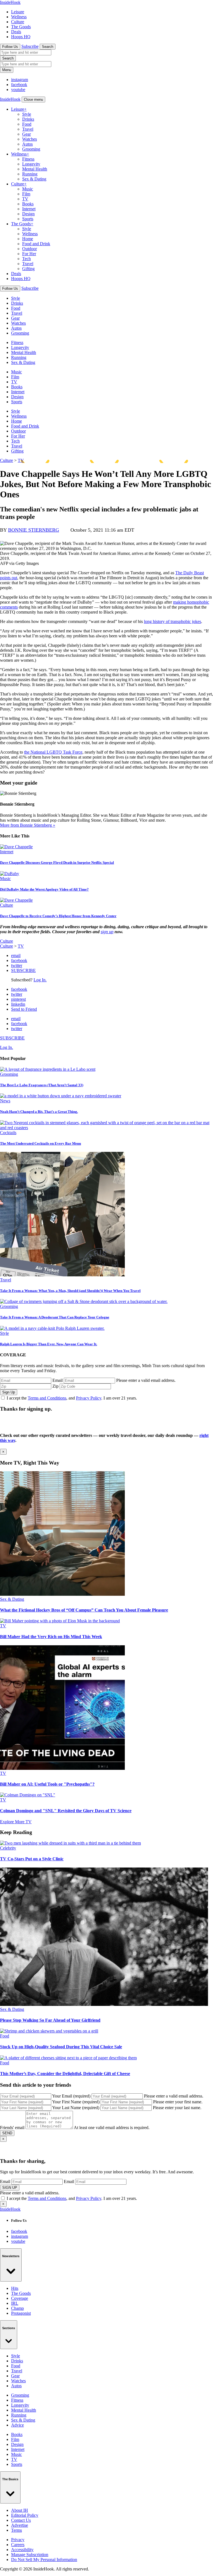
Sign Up (9, 1392)
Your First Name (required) (76, 2102)
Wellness (19, 17)
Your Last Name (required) (76, 2108)
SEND (7, 2133)
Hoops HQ (21, 37)
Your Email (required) (71, 2096)
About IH (20, 2510)
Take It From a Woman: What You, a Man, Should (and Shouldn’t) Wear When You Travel (70, 1291)
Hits (15, 2288)
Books (28, 204)
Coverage (20, 2298)
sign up (107, 932)
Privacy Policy (89, 1398)
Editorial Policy (25, 2515)
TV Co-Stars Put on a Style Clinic (32, 1859)
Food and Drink (36, 244)
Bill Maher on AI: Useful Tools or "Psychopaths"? (47, 1784)
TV (25, 199)
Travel (28, 129)
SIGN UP (10, 2188)
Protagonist (21, 2313)
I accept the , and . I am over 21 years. (72, 1398)
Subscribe (30, 46)
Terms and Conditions (47, 1398)
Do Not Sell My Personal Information (44, 2560)
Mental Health (35, 169)
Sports (28, 219)
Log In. (40, 980)
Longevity (31, 164)
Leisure (18, 12)
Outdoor (30, 249)
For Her (29, 254)
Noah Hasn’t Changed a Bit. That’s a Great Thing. (39, 1112)
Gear (26, 134)
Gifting (28, 269)
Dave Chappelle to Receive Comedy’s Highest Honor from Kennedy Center (58, 916)
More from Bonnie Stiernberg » (28, 825)
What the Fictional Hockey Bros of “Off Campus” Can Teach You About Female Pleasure (84, 1610)
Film (26, 194)
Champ (17, 2308)
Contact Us (21, 2520)
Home (28, 239)
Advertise (20, 2525)
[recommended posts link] (62, 1594)
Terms (17, 2530)
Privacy (18, 2540)
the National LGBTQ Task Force (53, 752)
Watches (30, 139)
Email (58, 1380)
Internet (29, 209)
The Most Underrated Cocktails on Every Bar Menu (40, 1143)
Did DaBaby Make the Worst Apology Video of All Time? (44, 889)
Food (27, 124)
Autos (27, 144)
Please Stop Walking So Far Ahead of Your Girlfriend (50, 2020)
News (5, 1101)
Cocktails (8, 1133)
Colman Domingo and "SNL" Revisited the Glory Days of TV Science (66, 1811)
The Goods (21, 27)
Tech (26, 259)
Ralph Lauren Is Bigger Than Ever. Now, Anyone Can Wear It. (49, 1344)
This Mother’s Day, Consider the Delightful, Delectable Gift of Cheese (65, 2074)
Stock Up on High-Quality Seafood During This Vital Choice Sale (61, 2047)
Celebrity (8, 1848)
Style (27, 114)
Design (28, 214)
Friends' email (12, 2128)
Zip (55, 1386)
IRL (15, 2303)
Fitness (28, 159)
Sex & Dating (34, 179)
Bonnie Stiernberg (34, 530)
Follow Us (10, 47)
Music (28, 189)
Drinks (28, 119)
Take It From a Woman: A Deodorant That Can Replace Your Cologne (55, 1317)
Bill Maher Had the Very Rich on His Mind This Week (51, 1637)
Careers (18, 2545)
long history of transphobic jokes (173, 621)
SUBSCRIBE (23, 970)
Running (30, 174)
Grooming (31, 149)
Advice (17, 2425)
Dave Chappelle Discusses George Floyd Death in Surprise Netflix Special (57, 862)
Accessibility (22, 2550)
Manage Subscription (30, 2555)
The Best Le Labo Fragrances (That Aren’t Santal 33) (42, 1085)
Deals (16, 32)
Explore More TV (16, 1822)
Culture (18, 22)
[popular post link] (48, 1069)
